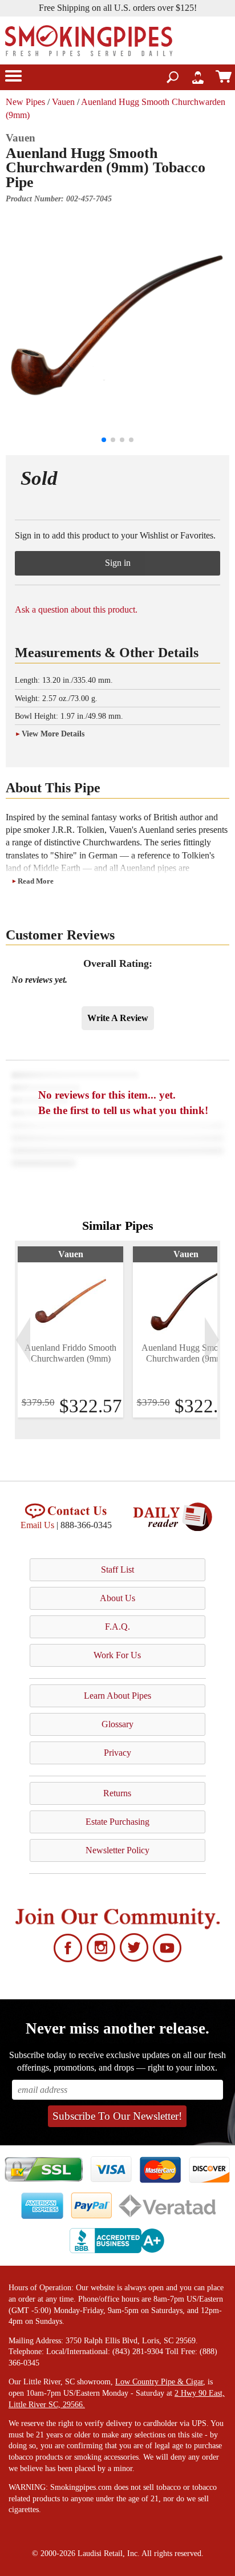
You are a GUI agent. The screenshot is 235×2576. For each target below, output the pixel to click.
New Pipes (25, 102)
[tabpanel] (70, 1332)
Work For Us (117, 1655)
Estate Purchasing (117, 1822)
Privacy (117, 1753)
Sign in (118, 563)
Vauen (63, 102)
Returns (117, 1793)
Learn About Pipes (117, 1696)
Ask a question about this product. (76, 609)
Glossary (117, 1724)
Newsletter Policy (117, 1850)
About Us (117, 1598)
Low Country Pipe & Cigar (159, 2382)
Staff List (117, 1570)
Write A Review (118, 1018)
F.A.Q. (117, 1627)
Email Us (37, 1525)
